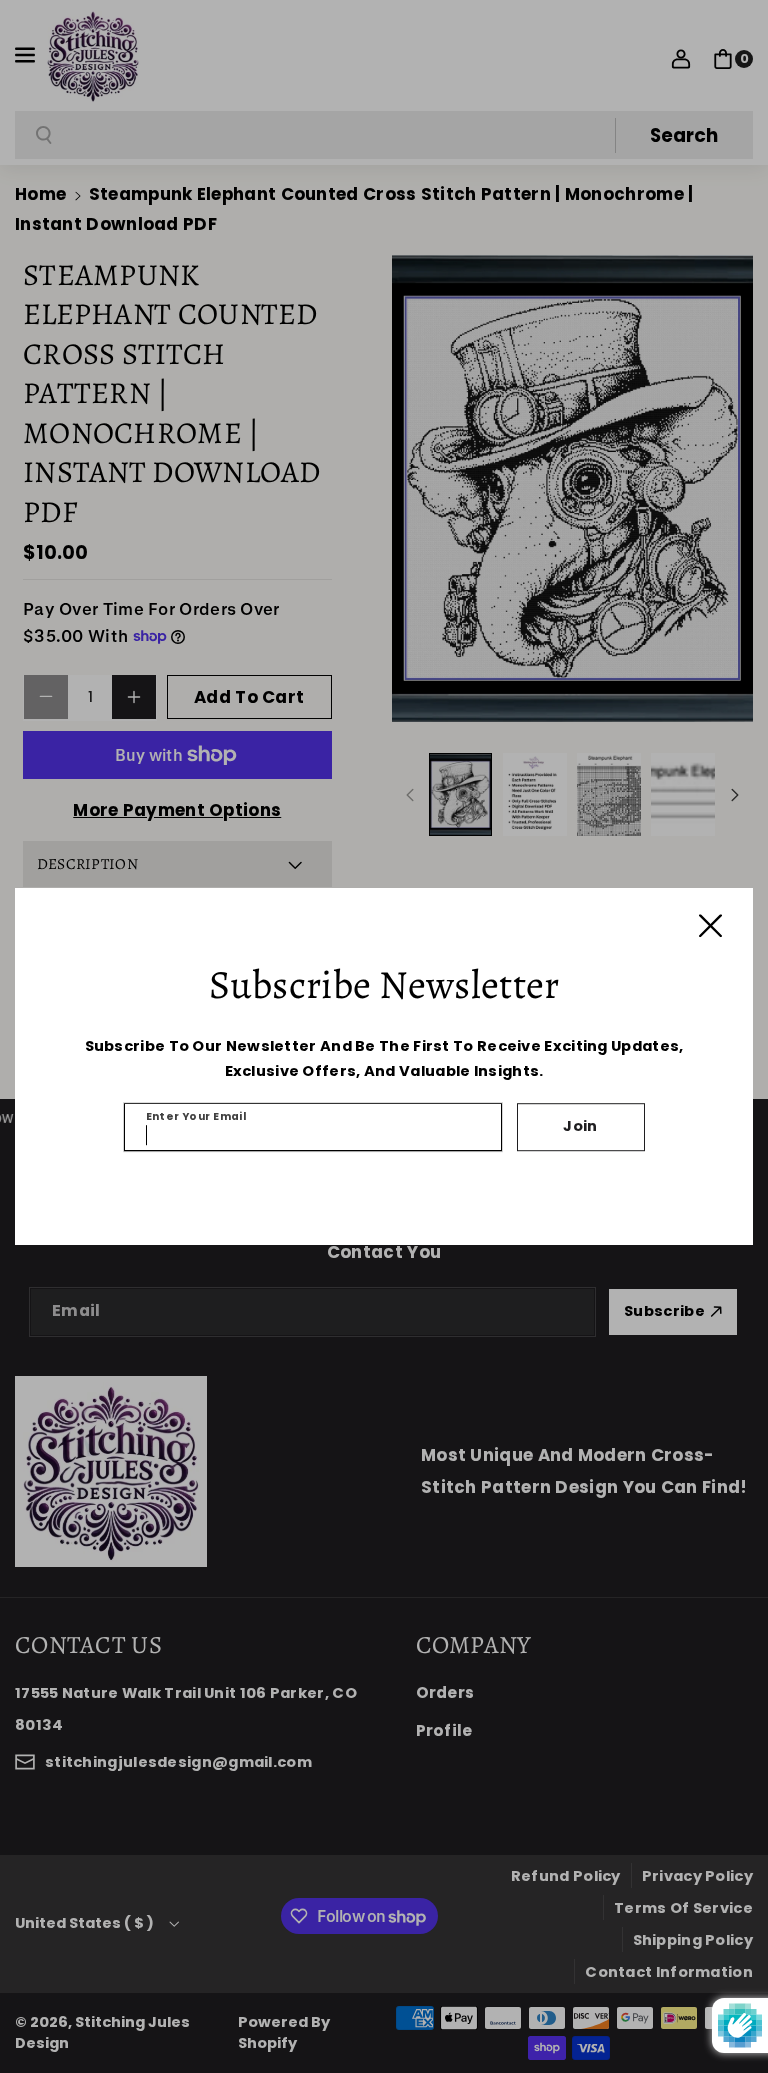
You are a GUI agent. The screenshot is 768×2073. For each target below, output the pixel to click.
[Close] (710, 925)
